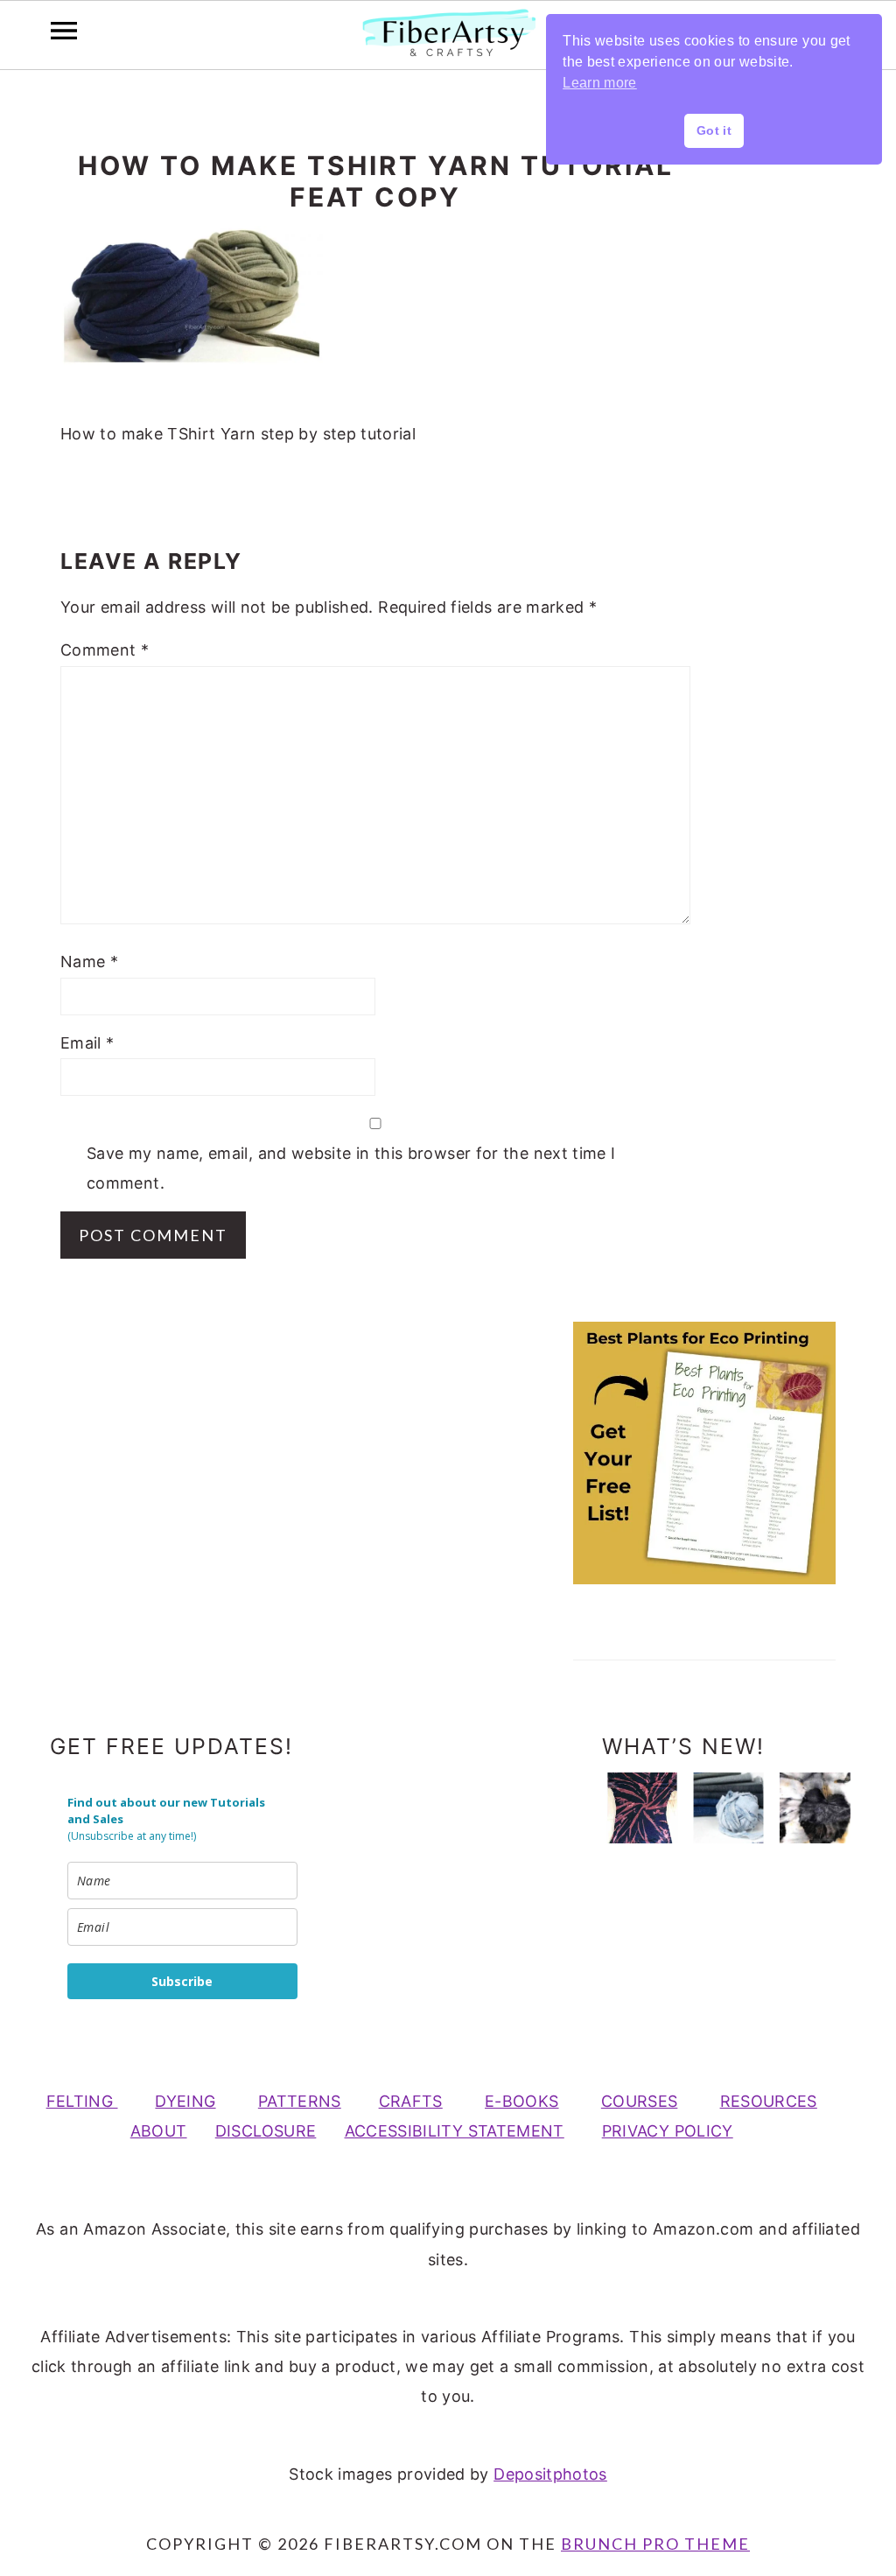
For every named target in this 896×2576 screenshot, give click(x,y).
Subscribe (182, 1981)
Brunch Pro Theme (655, 2544)
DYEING (185, 2101)
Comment (105, 650)
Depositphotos (550, 2474)
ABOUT (159, 2131)
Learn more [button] (600, 83)
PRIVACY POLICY (668, 2131)
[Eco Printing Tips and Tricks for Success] (815, 1808)
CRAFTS (411, 2101)
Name (89, 962)
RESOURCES (769, 2101)
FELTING (82, 2101)
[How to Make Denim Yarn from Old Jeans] (728, 1808)
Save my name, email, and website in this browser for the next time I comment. (351, 1168)
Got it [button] (714, 130)
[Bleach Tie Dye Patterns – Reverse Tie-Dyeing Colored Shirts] (642, 1808)
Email (87, 1043)
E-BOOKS (522, 2101)
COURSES (640, 2101)
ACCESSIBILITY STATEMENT (455, 2131)
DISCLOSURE (266, 2131)
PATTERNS (300, 2101)
